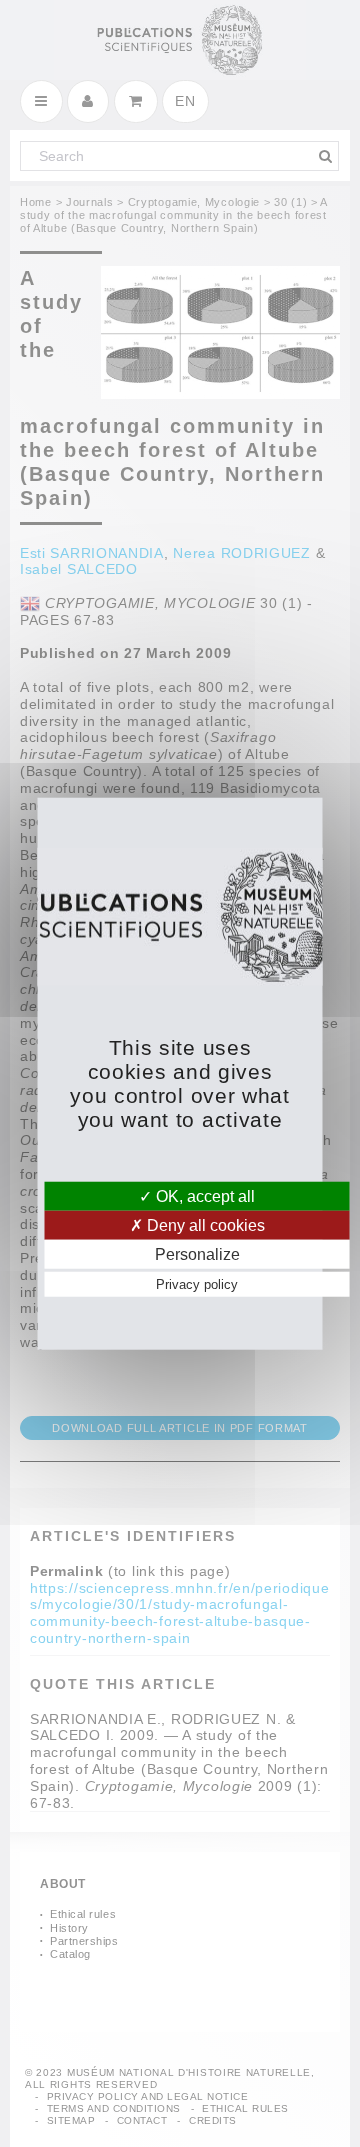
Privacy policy (197, 1284)
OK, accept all (203, 1195)
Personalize (197, 1254)
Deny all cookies (204, 1224)
